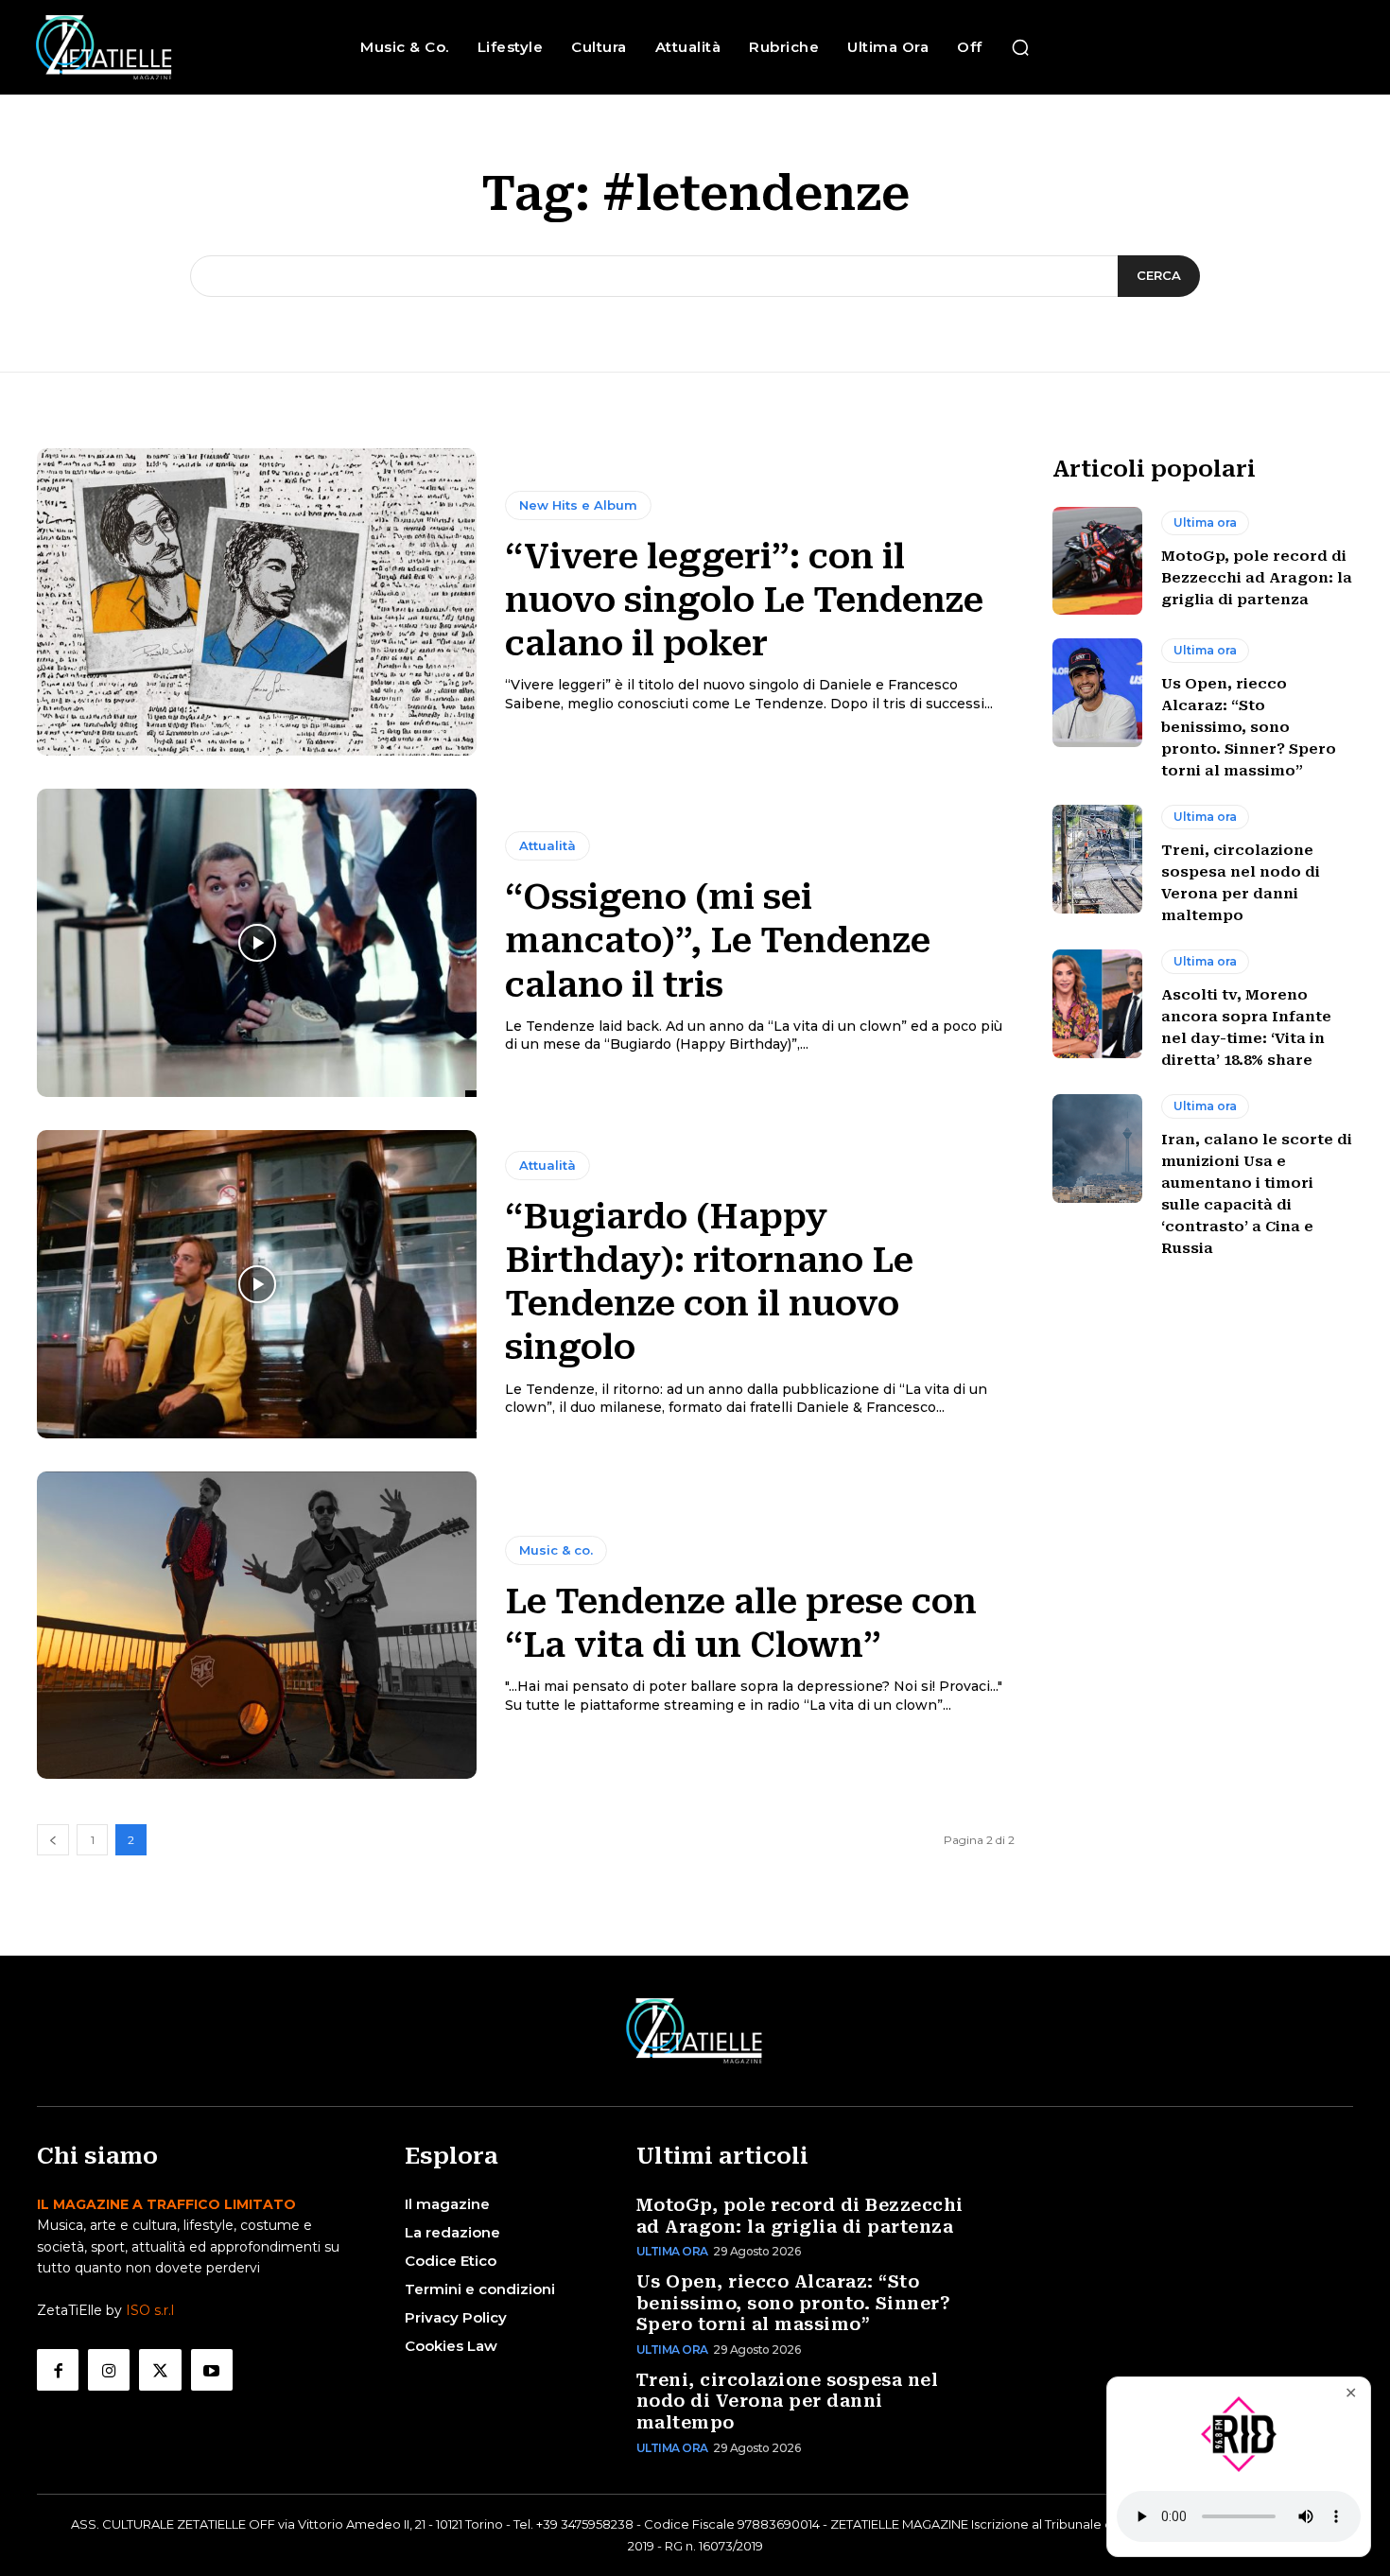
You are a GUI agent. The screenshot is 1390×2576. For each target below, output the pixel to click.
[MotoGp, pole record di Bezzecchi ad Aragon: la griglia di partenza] (1097, 561)
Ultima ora (1205, 522)
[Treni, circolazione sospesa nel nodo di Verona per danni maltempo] (1097, 859)
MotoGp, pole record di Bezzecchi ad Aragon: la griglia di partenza (1257, 578)
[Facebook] (58, 2370)
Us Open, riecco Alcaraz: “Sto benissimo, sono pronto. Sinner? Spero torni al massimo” (1249, 727)
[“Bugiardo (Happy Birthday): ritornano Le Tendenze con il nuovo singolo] (257, 1284)
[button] (1020, 47)
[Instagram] (109, 2370)
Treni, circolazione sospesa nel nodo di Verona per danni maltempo (788, 2401)
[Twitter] (160, 2370)
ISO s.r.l (150, 2310)
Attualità (547, 845)
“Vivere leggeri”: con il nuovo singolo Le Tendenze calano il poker (744, 600)
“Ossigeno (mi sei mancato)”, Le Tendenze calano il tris (718, 941)
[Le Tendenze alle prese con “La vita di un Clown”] (257, 1626)
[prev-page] (53, 1840)
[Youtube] (212, 2370)
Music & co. (556, 1550)
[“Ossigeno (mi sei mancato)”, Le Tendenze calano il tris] (257, 943)
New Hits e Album (578, 505)
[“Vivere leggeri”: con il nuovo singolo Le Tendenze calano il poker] (257, 602)
